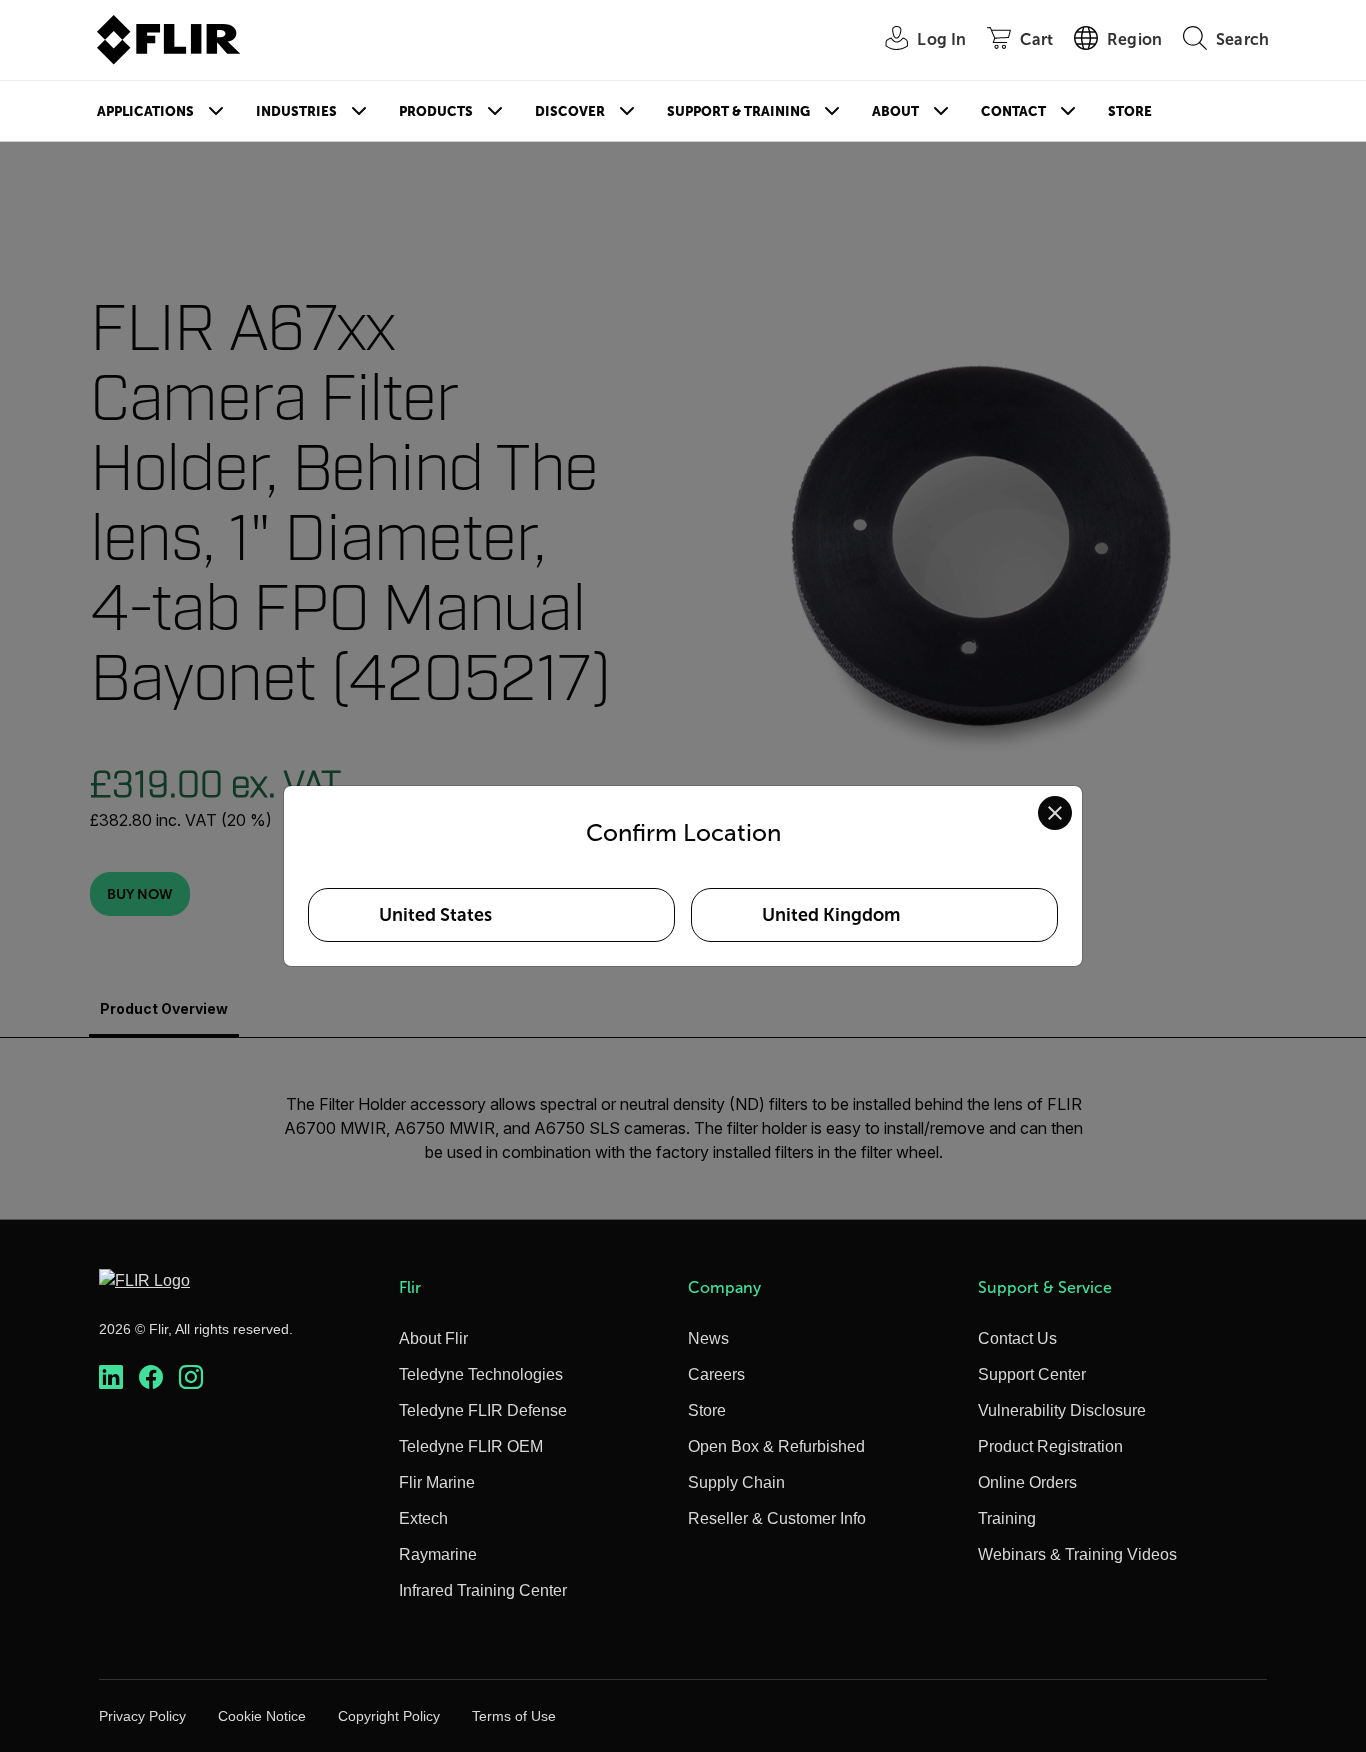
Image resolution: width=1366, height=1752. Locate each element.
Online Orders (1027, 1482)
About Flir (433, 1338)
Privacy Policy (142, 1716)
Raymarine (438, 1554)
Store (1130, 111)
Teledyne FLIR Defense (483, 1410)
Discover (570, 111)
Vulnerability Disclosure (1062, 1410)
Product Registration (1050, 1446)
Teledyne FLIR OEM (471, 1446)
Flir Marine (437, 1482)
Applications (145, 111)
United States (435, 915)
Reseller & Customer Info (777, 1518)
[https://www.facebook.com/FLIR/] (151, 1377)
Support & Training (738, 111)
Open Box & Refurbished (776, 1446)
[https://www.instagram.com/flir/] (191, 1377)
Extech (423, 1518)
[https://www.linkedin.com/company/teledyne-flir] (111, 1377)
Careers (716, 1374)
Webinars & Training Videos (1077, 1554)
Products (436, 111)
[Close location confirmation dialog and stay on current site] (1055, 813)
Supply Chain (736, 1482)
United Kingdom (831, 915)
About (895, 111)
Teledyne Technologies (481, 1374)
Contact (1013, 111)
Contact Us (1017, 1338)
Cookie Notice (262, 1716)
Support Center (1032, 1374)
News (708, 1338)
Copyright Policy (389, 1716)
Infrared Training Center (483, 1590)
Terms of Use (514, 1716)
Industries (296, 111)
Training (1007, 1518)
